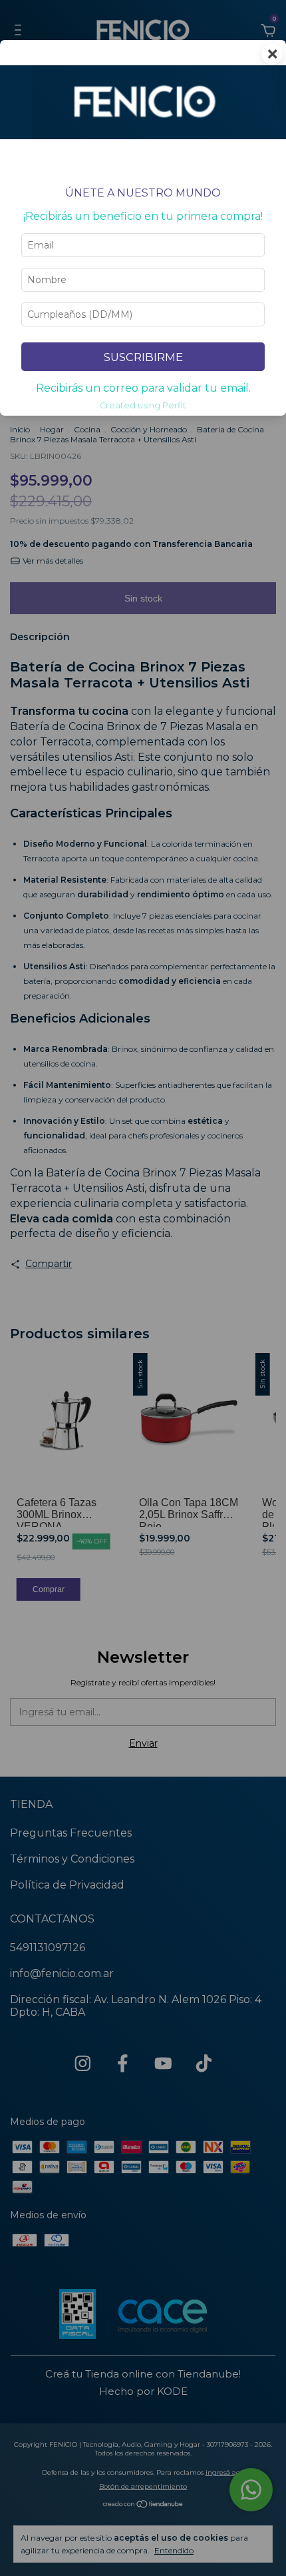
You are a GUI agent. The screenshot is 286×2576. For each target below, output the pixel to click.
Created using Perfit (143, 405)
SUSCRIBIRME (143, 357)
